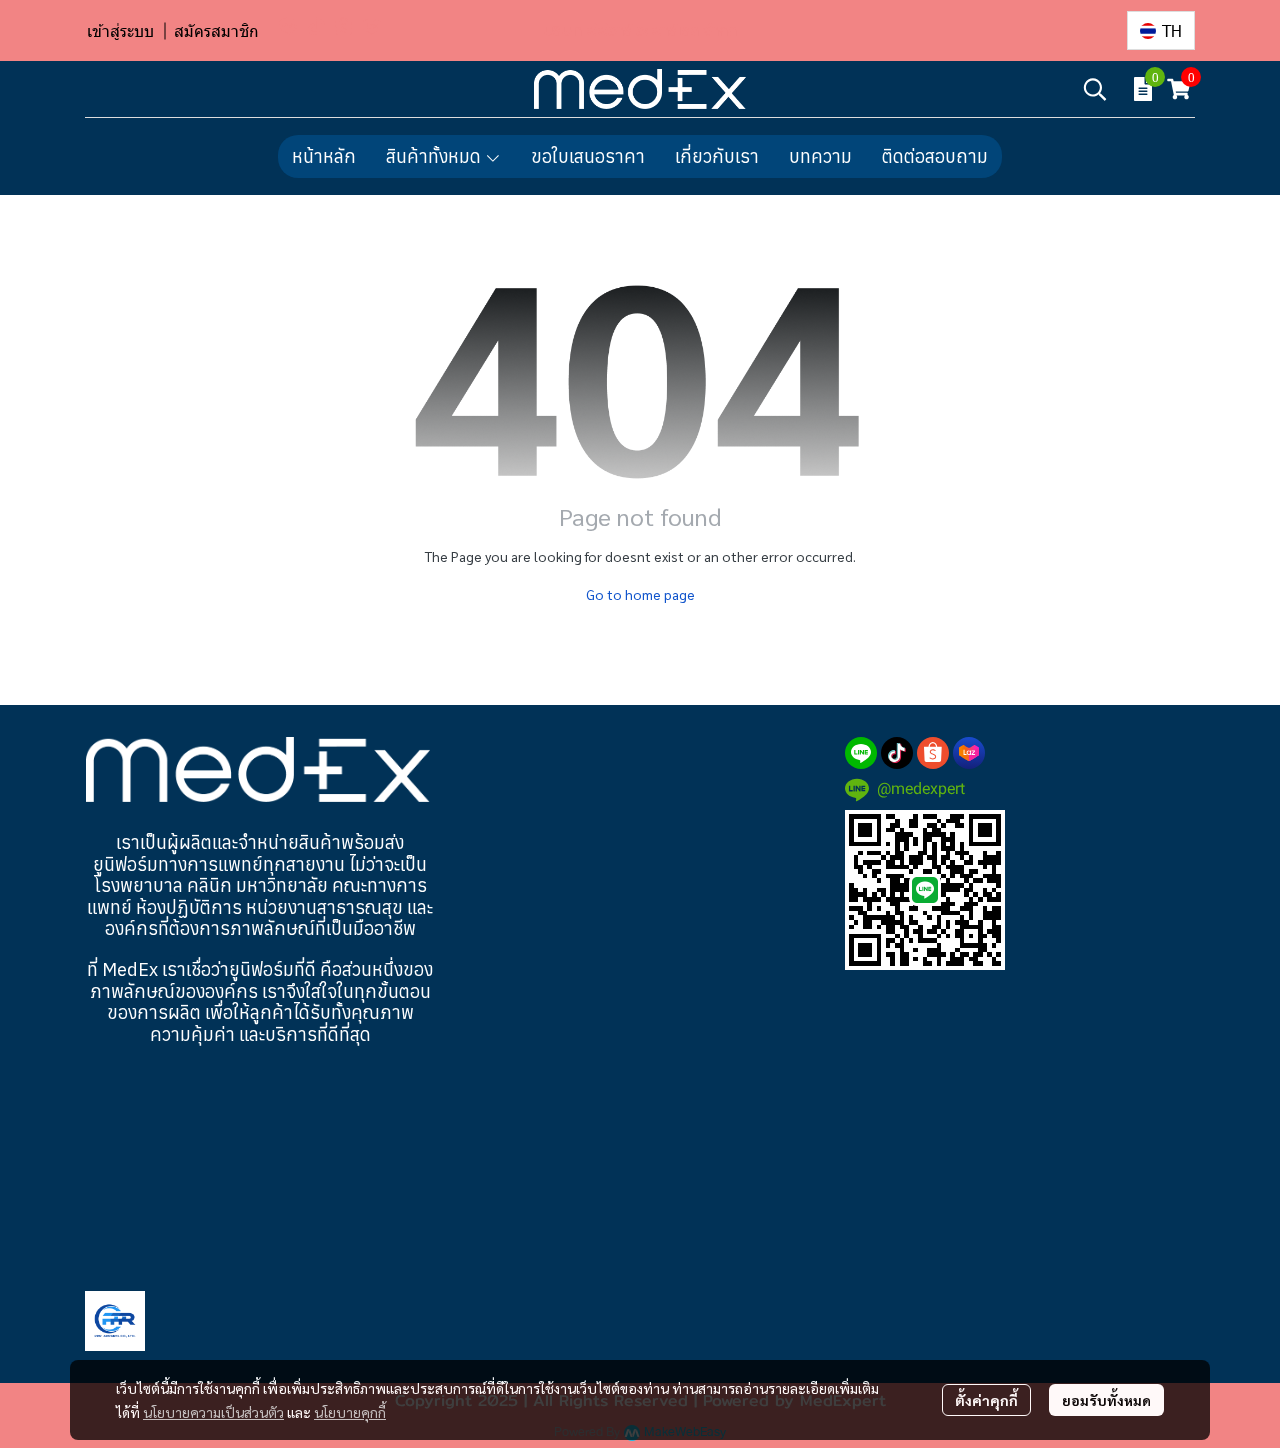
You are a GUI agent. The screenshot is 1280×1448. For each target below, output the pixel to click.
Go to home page (640, 594)
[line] (288, 25)
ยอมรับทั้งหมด (1106, 1400)
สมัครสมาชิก (216, 30)
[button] (1161, 30)
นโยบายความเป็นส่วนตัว (213, 1412)
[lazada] (372, 25)
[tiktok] (316, 25)
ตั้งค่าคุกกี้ (986, 1400)
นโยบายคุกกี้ (350, 1412)
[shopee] (344, 25)
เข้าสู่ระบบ (120, 30)
